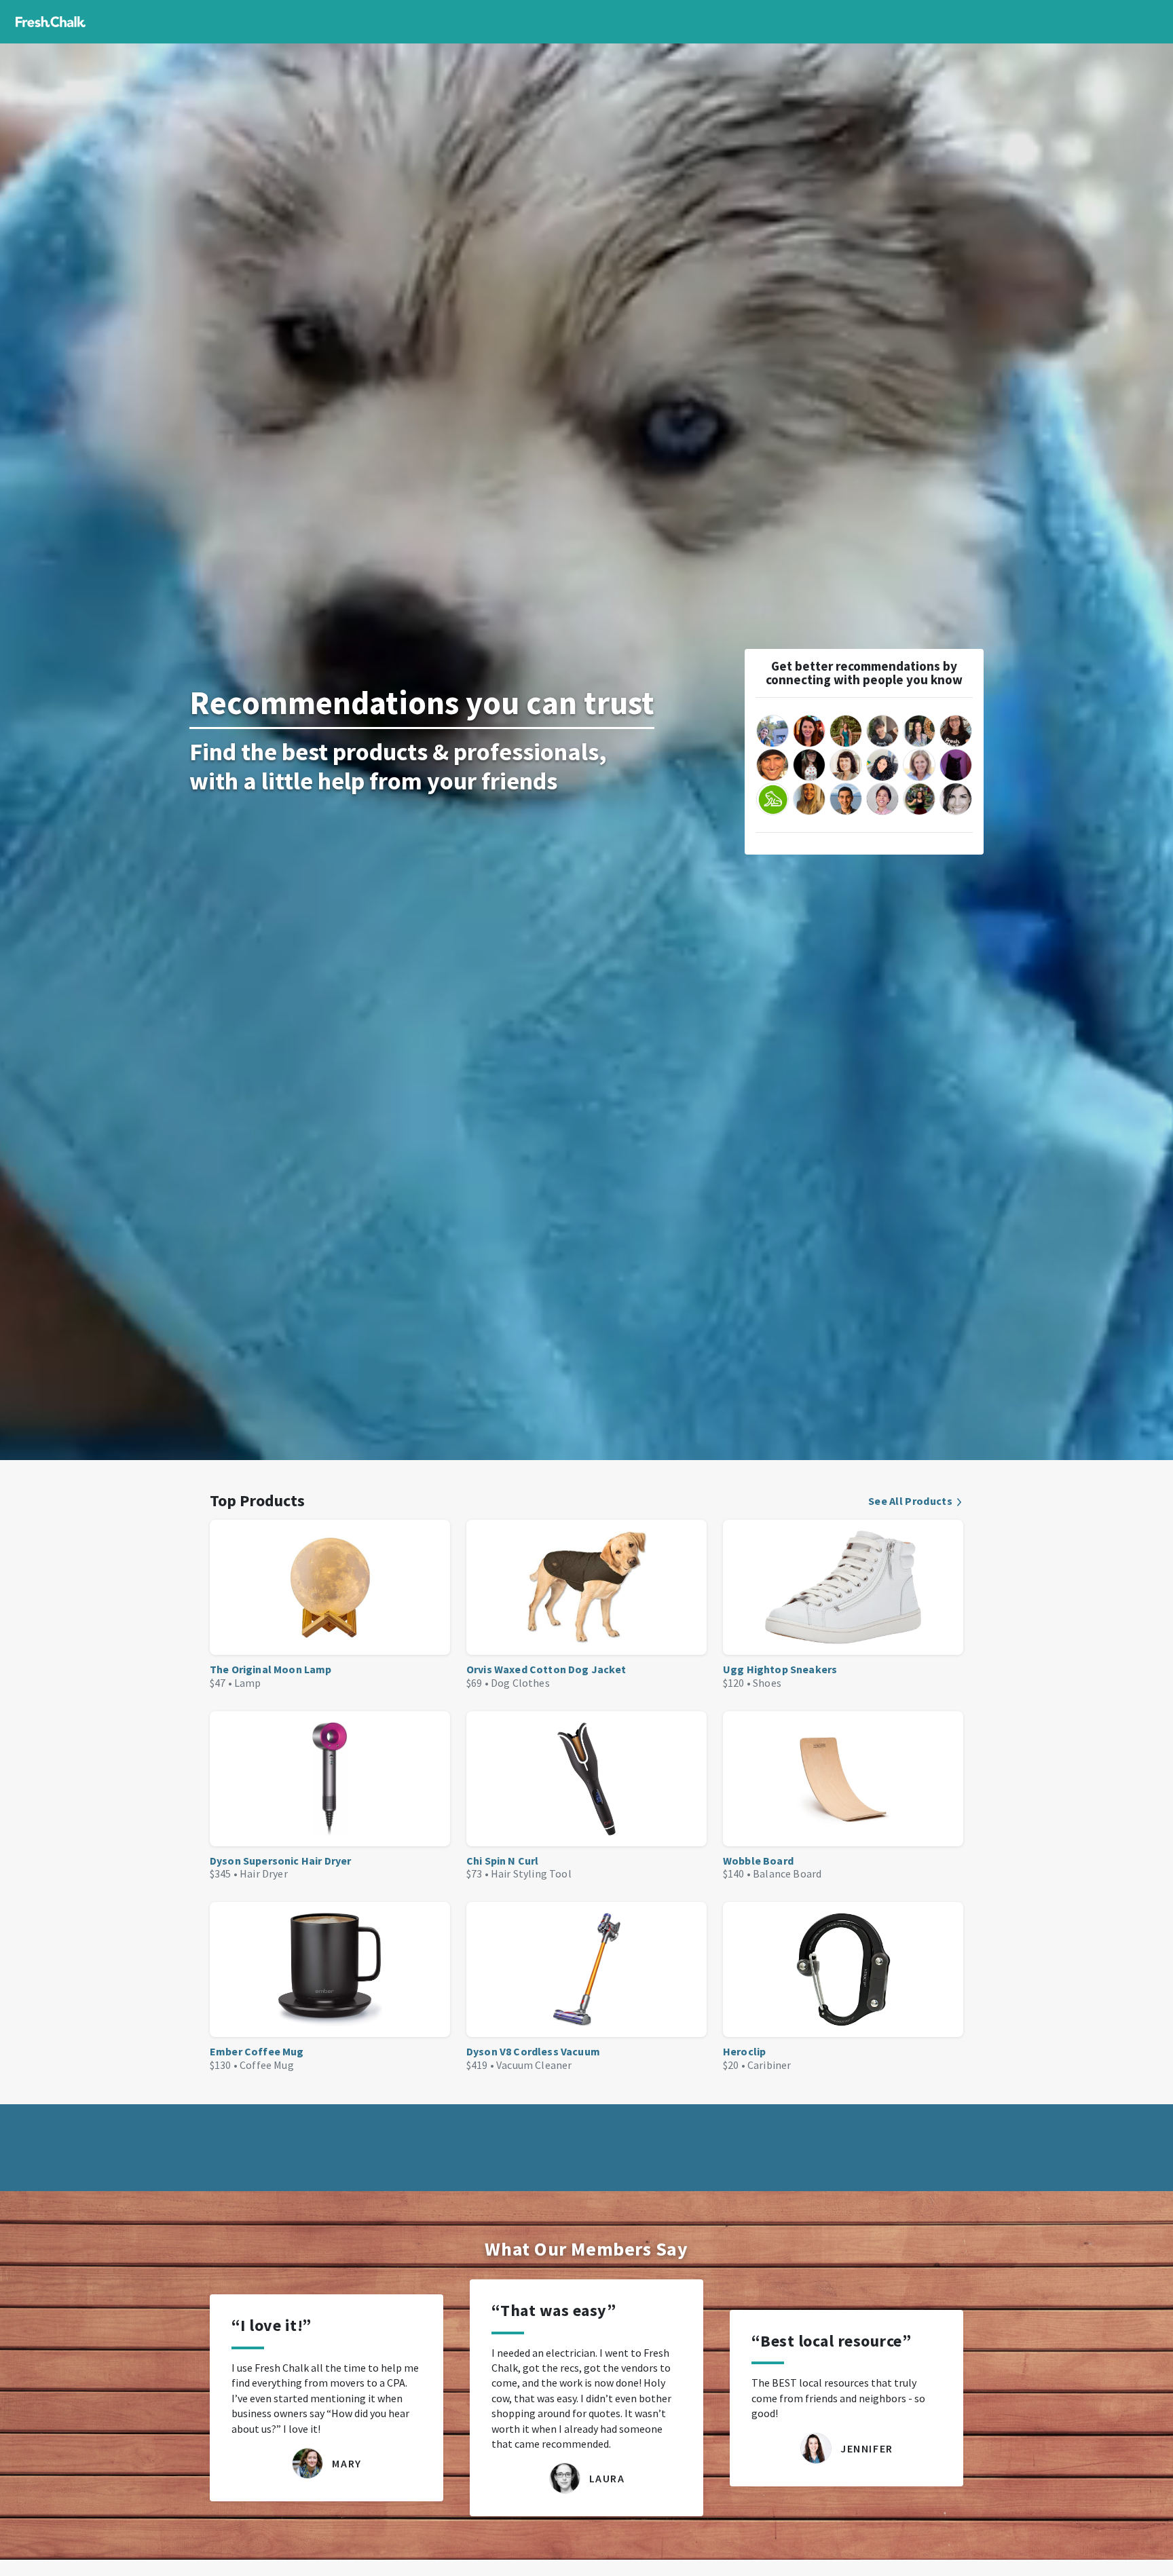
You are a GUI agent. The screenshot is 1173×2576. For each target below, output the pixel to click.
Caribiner (769, 2065)
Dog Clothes (520, 1683)
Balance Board (787, 1873)
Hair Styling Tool (531, 1873)
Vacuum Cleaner (534, 2065)
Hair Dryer (264, 1873)
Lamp (248, 1683)
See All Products (910, 1501)
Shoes (767, 1683)
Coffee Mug (267, 2065)
